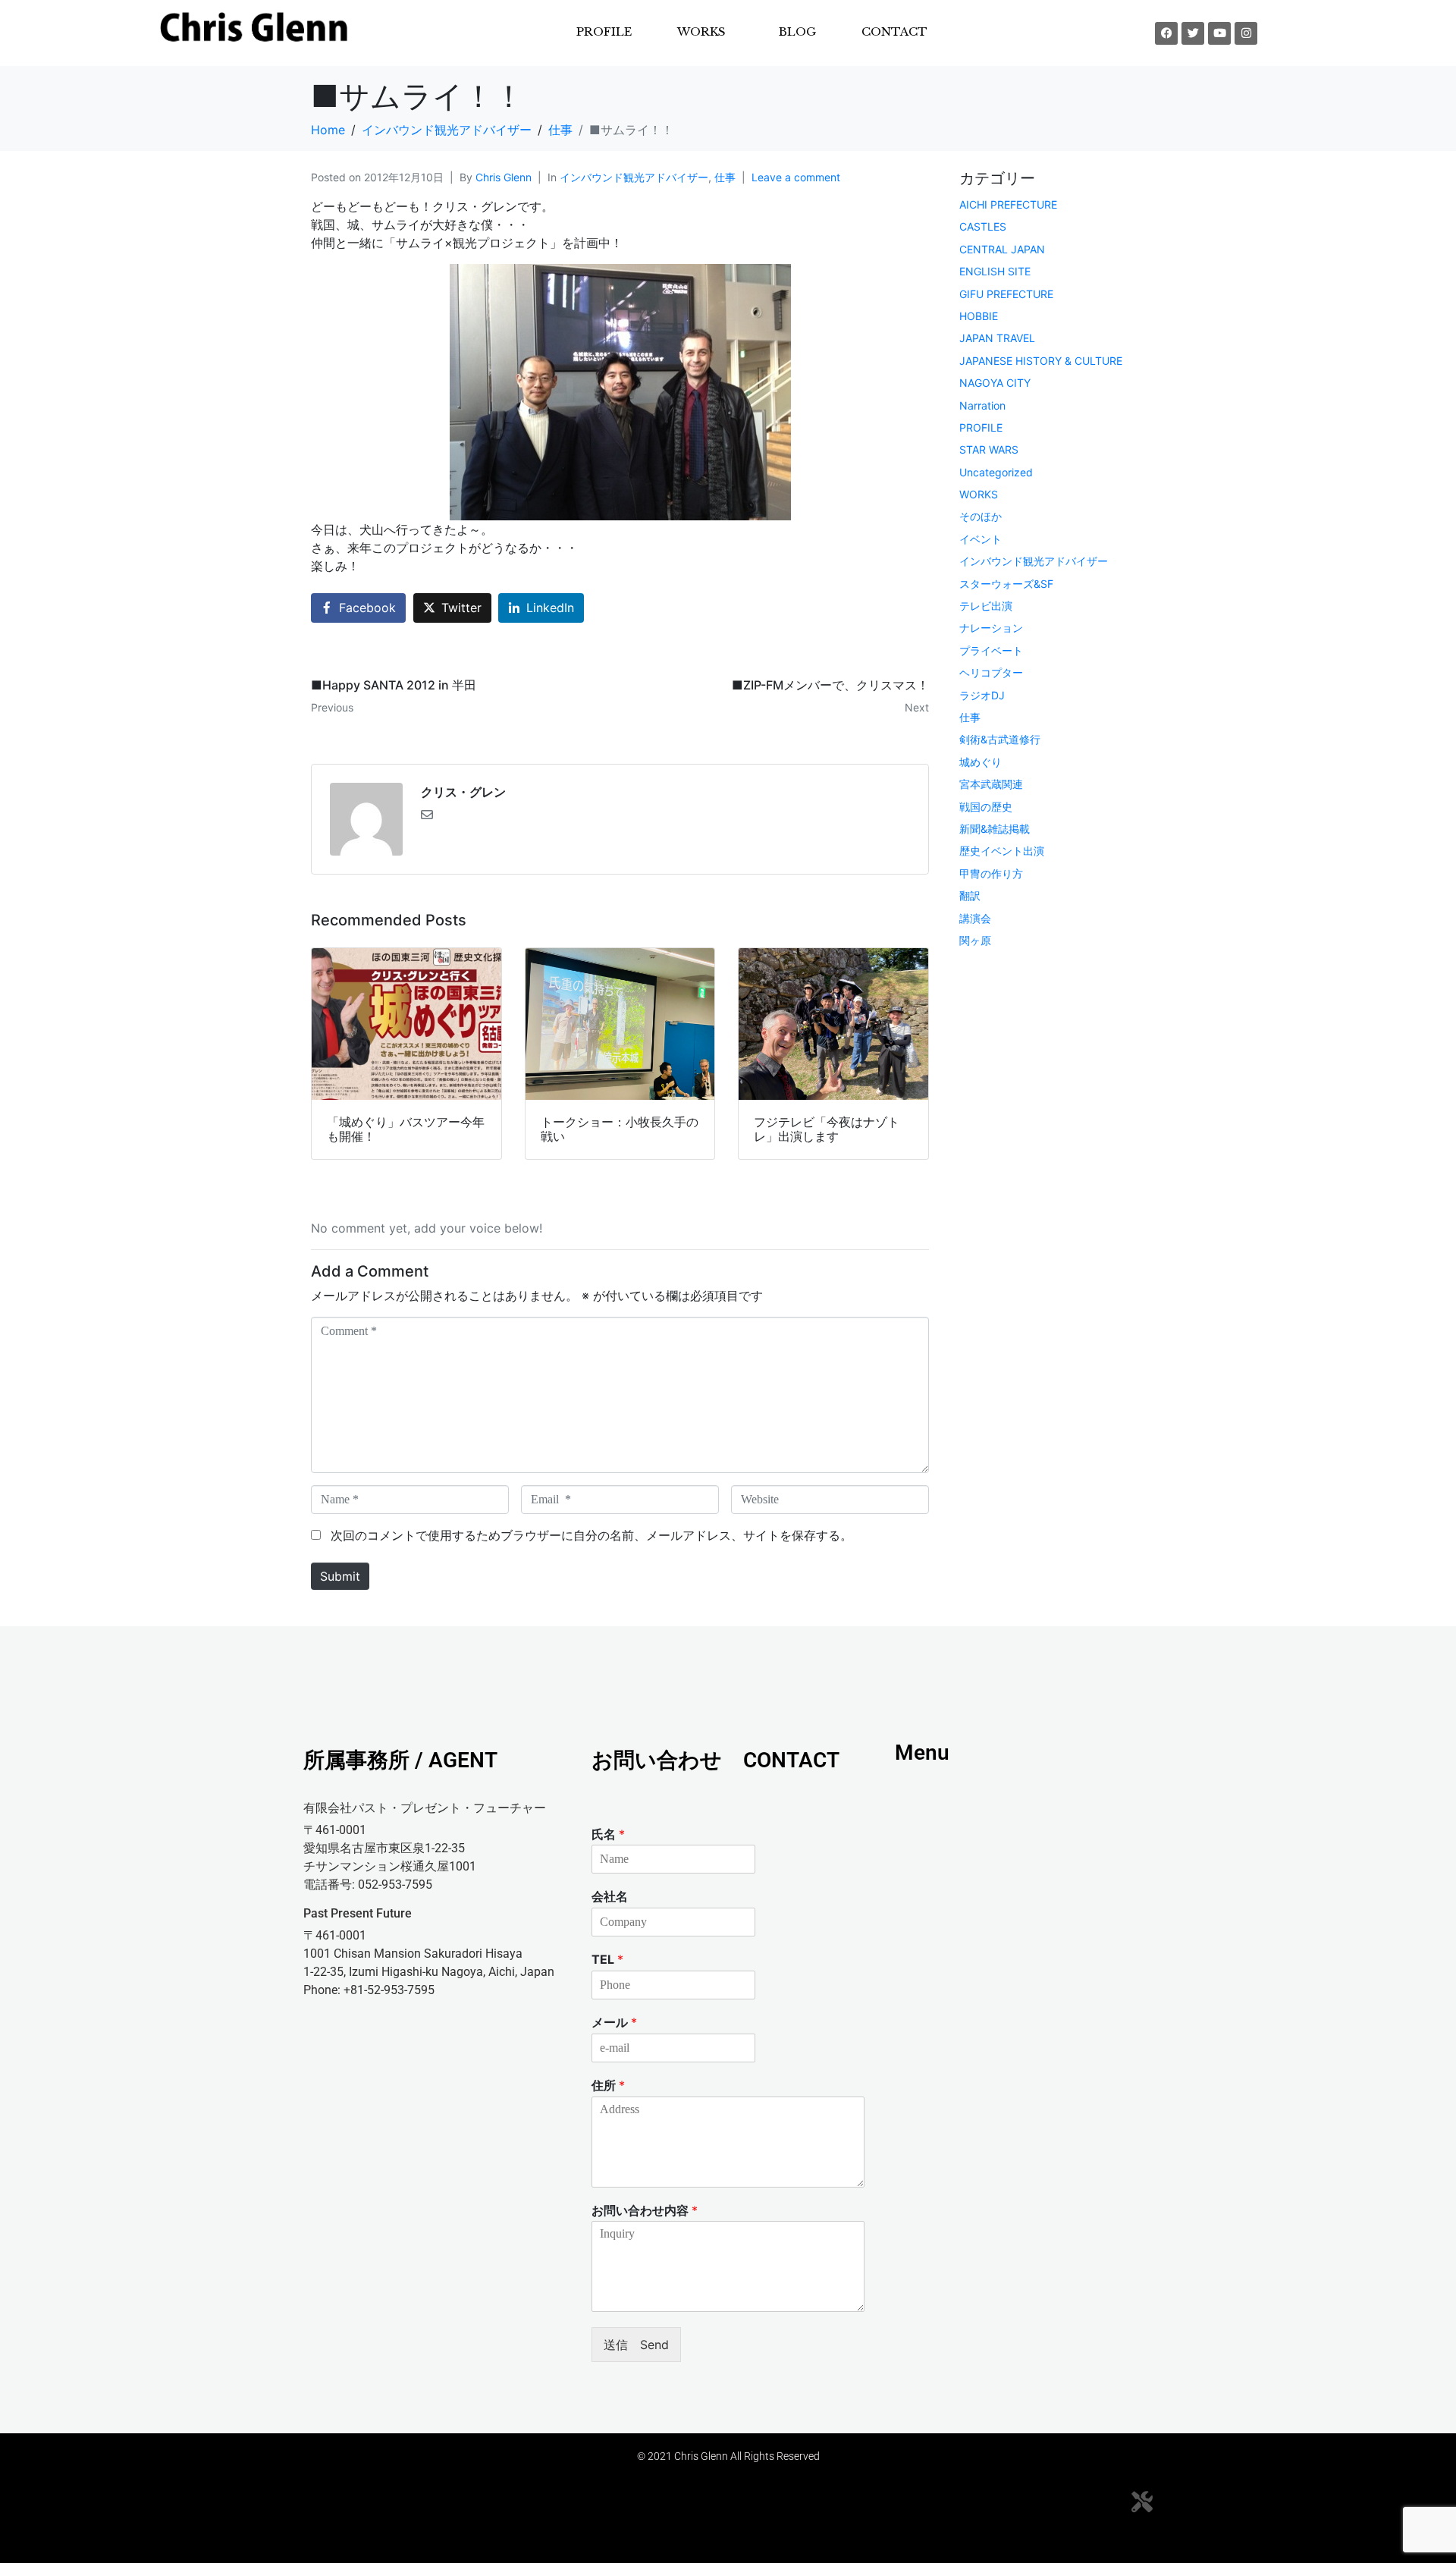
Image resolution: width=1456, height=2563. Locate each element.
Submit (340, 1576)
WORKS (979, 494)
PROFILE (604, 31)
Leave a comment (796, 177)
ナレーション (991, 628)
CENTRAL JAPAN (1002, 249)
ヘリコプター (991, 672)
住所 (608, 2085)
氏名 (608, 1834)
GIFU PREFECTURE (1006, 294)
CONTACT (894, 31)
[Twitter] (1193, 33)
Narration (982, 405)
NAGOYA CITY (995, 383)
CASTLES (983, 226)
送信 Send (636, 2345)
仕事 (725, 177)
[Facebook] (1166, 33)
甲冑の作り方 (991, 873)
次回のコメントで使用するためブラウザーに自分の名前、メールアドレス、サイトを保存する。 (591, 1535)
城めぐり (981, 762)
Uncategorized (996, 472)
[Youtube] (1219, 33)
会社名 (610, 1896)
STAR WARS (989, 449)
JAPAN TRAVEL (997, 338)
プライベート (991, 650)
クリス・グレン (463, 792)
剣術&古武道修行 (1000, 739)
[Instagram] (1246, 33)
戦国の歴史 (986, 807)
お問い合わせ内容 (645, 2210)
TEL (607, 1959)
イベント (981, 539)
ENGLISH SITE (995, 271)
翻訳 (970, 895)
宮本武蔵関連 (991, 784)
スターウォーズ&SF (1006, 584)
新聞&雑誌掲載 (995, 829)
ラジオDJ (982, 695)
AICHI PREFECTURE (1008, 204)
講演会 (975, 918)
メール (614, 2022)
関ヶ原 (975, 940)
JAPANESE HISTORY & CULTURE (1041, 361)
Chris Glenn (504, 177)
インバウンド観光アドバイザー (634, 177)
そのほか (981, 516)
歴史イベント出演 (1002, 851)
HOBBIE (979, 316)
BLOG (797, 31)
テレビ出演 (986, 606)
